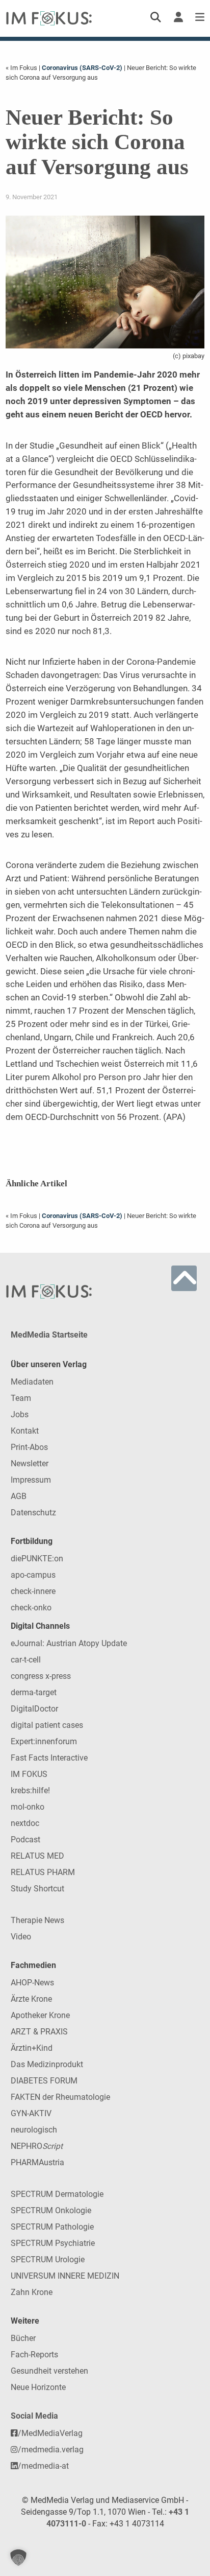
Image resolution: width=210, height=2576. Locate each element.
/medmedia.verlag (51, 2450)
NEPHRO (37, 2146)
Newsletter (30, 1463)
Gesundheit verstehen (49, 2371)
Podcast (25, 1840)
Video (21, 1937)
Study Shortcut (37, 1889)
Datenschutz (33, 1513)
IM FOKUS (29, 1774)
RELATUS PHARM (43, 1872)
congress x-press (41, 1676)
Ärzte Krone (31, 1999)
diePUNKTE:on (37, 1559)
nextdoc (25, 1823)
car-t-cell (26, 1660)
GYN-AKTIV (31, 2113)
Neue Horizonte (38, 2387)
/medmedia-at (43, 2466)
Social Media (34, 2416)
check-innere (33, 1591)
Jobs (20, 1414)
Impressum (31, 1480)
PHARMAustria (37, 2162)
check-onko (31, 1608)
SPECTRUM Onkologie (51, 2210)
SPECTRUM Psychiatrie (53, 2243)
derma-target (34, 1692)
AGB (19, 1496)
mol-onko (28, 1807)
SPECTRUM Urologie (48, 2259)
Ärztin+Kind (32, 2048)
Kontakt (25, 1431)
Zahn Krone (32, 2292)
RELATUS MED (37, 1856)
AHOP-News (32, 1983)
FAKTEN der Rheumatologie (60, 2097)
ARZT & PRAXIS (39, 2032)
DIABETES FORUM (44, 2081)
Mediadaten (32, 1382)
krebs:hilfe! (30, 1790)
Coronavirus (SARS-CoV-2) (82, 68)
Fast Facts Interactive (49, 1758)
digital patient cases (47, 1725)
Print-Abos (29, 1447)
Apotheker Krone (40, 2015)
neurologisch (34, 2130)
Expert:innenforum (44, 1741)
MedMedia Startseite (49, 1335)
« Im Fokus (22, 68)
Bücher (23, 2338)
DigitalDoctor (34, 1709)
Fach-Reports (34, 2355)
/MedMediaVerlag (50, 2433)
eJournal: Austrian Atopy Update (69, 1643)
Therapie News (37, 1920)
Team (21, 1398)
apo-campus (33, 1575)
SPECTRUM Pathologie (52, 2227)
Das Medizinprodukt (47, 2064)
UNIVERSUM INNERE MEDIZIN (65, 2276)
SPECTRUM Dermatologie (57, 2194)
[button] (18, 2558)
